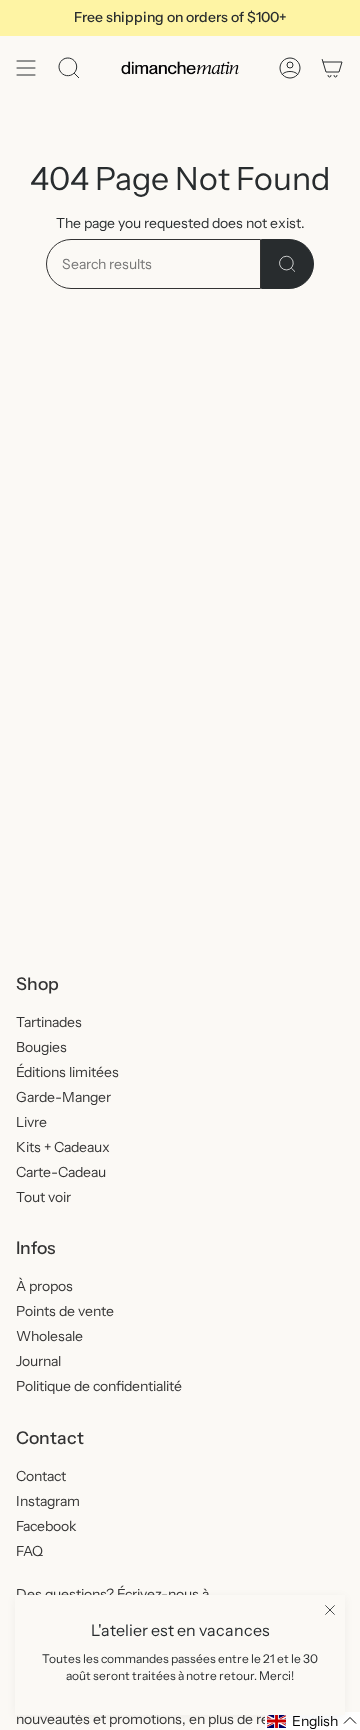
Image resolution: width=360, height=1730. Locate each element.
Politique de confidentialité (99, 1386)
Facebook (46, 1526)
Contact (41, 1476)
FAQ (29, 1551)
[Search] (287, 264)
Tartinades (49, 1022)
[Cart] (332, 68)
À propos (44, 1286)
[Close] (330, 1610)
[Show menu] (26, 68)
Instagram (48, 1501)
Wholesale (49, 1336)
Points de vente (65, 1311)
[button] (312, 1721)
